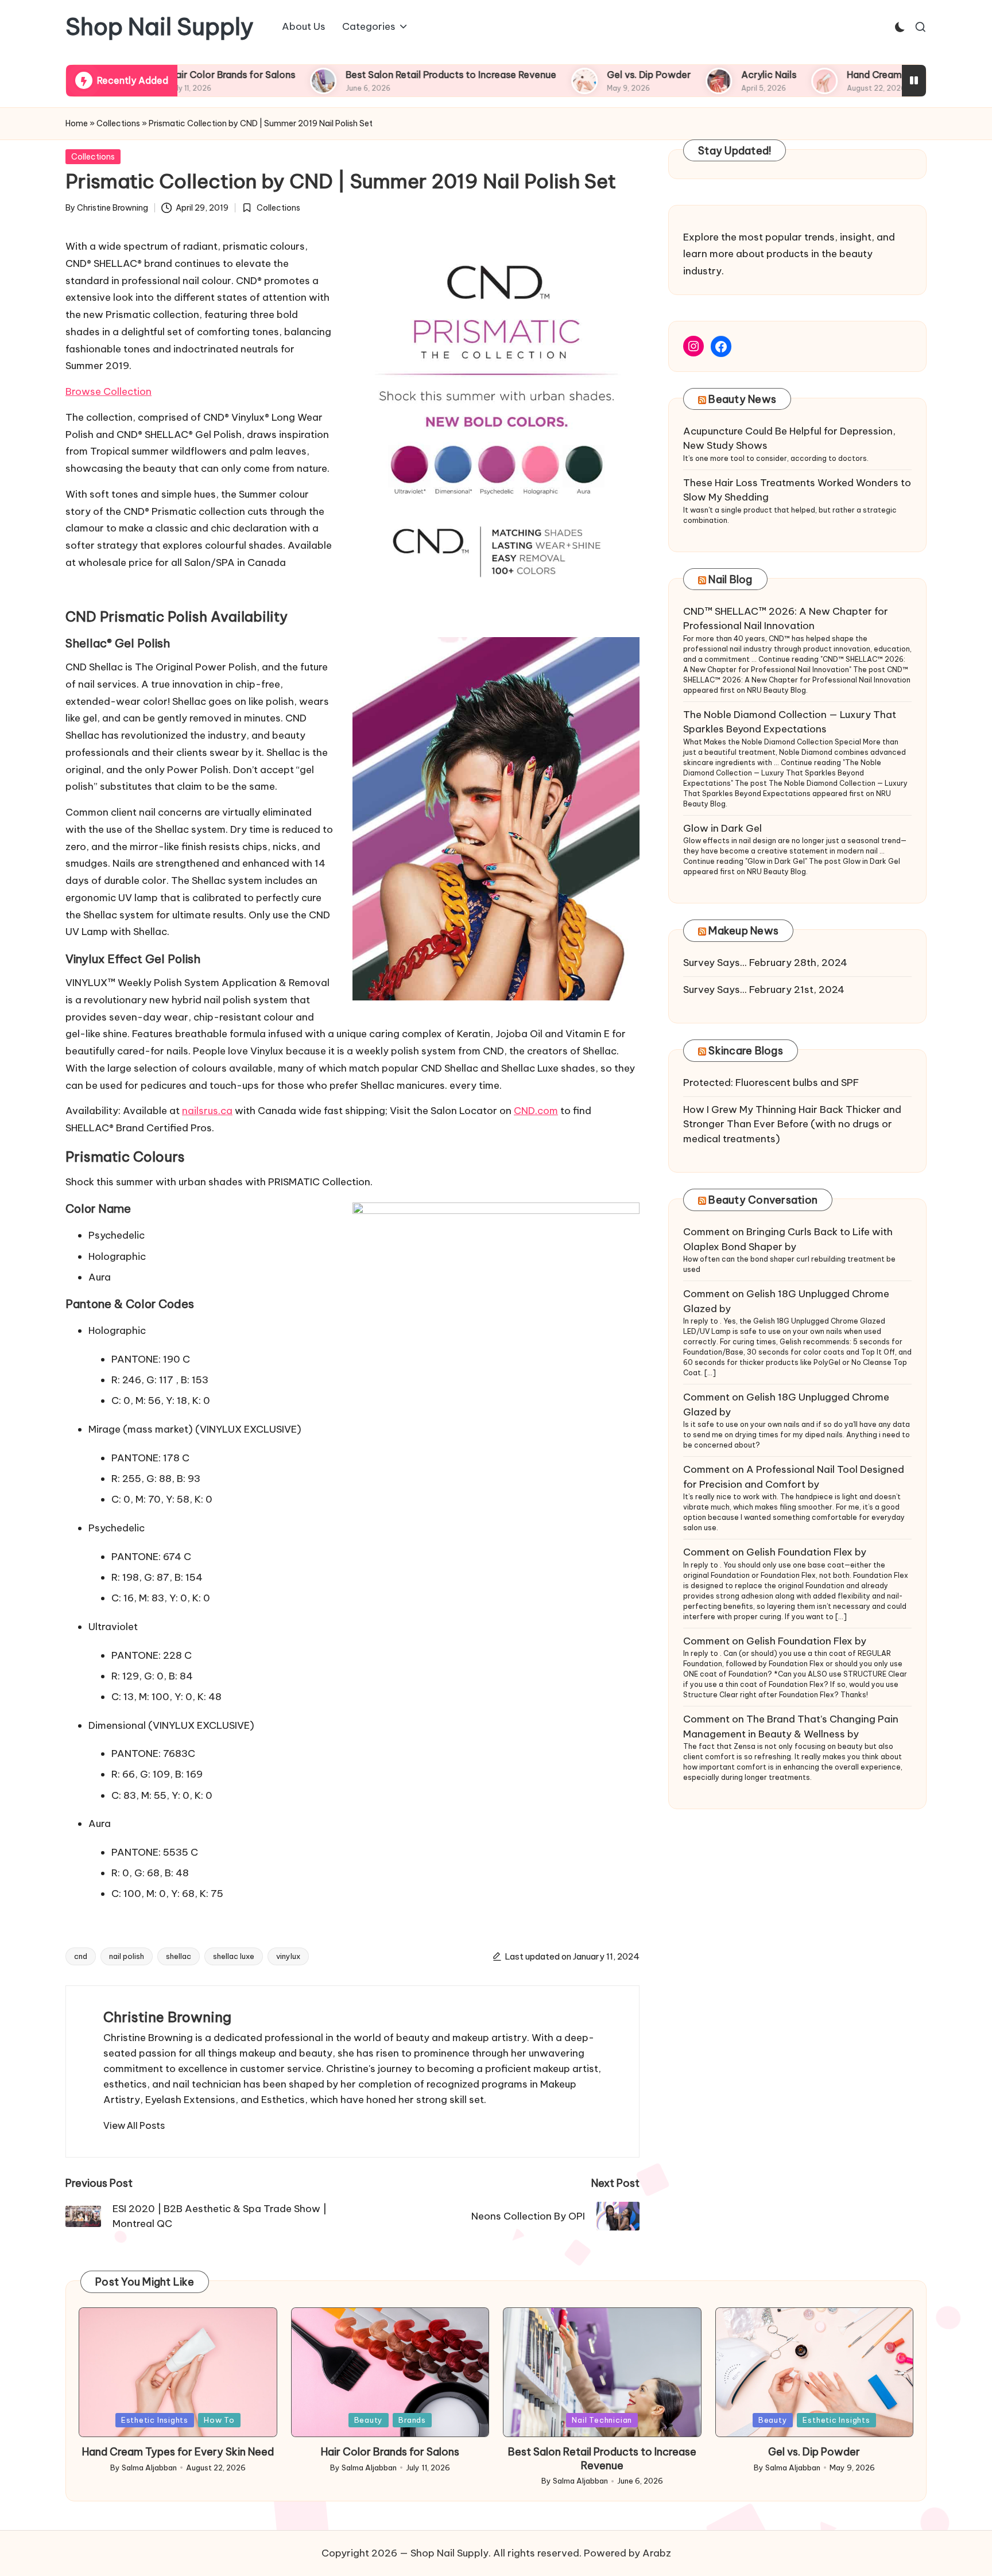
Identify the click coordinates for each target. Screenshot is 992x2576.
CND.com (536, 1111)
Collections (118, 123)
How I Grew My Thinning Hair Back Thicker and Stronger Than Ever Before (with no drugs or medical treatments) (792, 1124)
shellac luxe (234, 1956)
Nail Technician (602, 2420)
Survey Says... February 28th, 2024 (765, 963)
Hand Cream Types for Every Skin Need (865, 75)
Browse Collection (108, 391)
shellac (179, 1956)
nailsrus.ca (207, 1111)
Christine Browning (167, 2017)
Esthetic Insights (155, 2420)
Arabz (657, 2553)
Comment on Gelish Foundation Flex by (775, 1552)
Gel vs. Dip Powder (579, 75)
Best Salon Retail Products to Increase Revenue (381, 75)
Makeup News (743, 931)
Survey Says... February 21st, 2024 (764, 990)
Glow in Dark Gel (722, 828)
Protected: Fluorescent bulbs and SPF (771, 1083)
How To (219, 2420)
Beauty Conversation (763, 1200)
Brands (412, 2420)
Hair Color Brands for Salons (390, 2452)
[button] (134, 2125)
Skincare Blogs (746, 1051)
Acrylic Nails (699, 75)
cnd (81, 1956)
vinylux (288, 1956)
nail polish (127, 1956)
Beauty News (742, 399)
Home (77, 123)
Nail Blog (730, 579)
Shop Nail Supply (160, 27)
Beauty (369, 2420)
